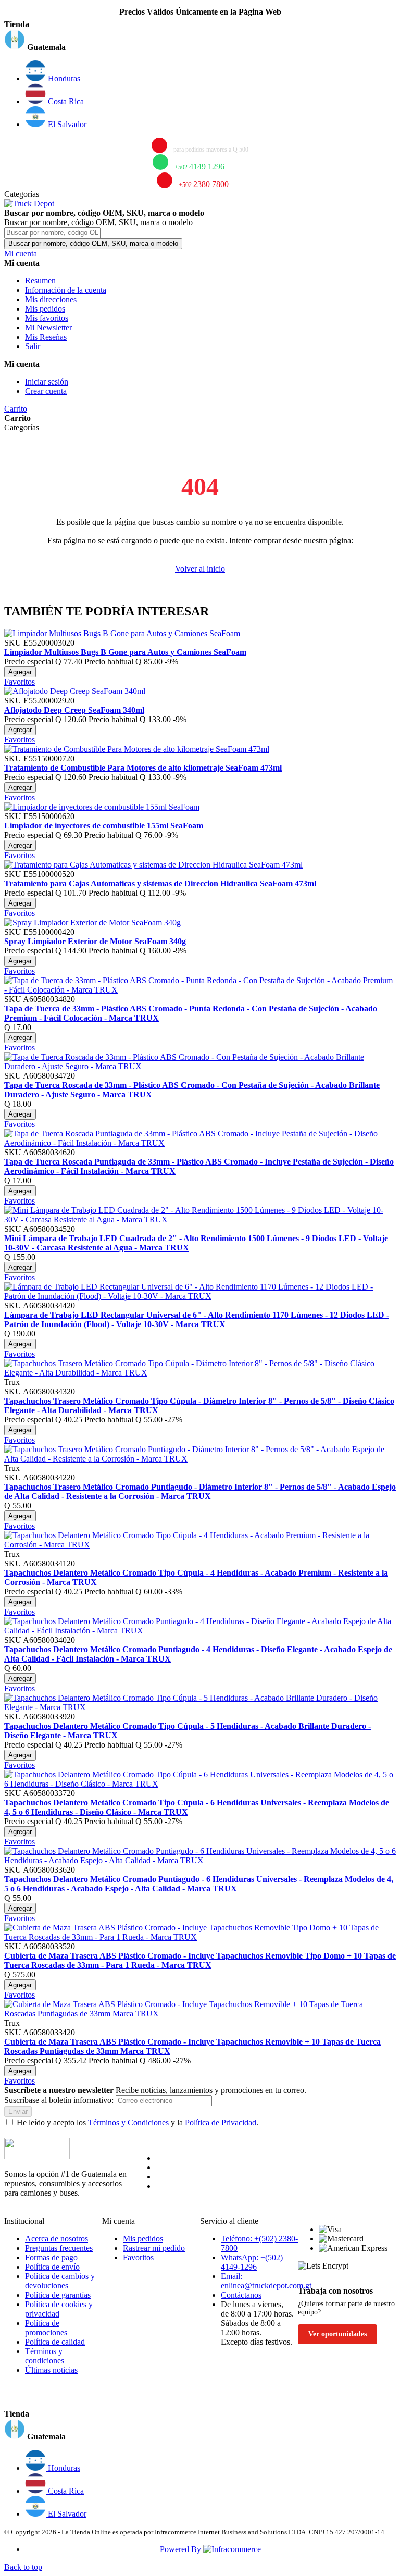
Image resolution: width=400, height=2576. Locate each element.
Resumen (40, 281)
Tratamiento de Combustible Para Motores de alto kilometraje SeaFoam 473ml (143, 768)
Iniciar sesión (47, 382)
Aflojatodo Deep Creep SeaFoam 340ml (74, 710)
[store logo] (29, 203)
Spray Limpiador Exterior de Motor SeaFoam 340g (95, 941)
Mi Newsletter (48, 327)
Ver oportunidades (337, 2334)
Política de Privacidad (221, 2122)
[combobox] (52, 233)
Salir (33, 346)
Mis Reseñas (46, 337)
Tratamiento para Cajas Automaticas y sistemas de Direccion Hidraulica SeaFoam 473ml (160, 883)
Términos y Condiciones (128, 2122)
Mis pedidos (45, 309)
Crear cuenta (46, 391)
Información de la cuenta (66, 290)
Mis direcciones (51, 299)
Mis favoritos (47, 318)
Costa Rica (65, 101)
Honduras (63, 78)
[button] (200, 41)
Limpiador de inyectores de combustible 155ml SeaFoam (104, 826)
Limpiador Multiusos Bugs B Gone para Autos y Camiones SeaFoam (125, 652)
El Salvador (66, 124)
